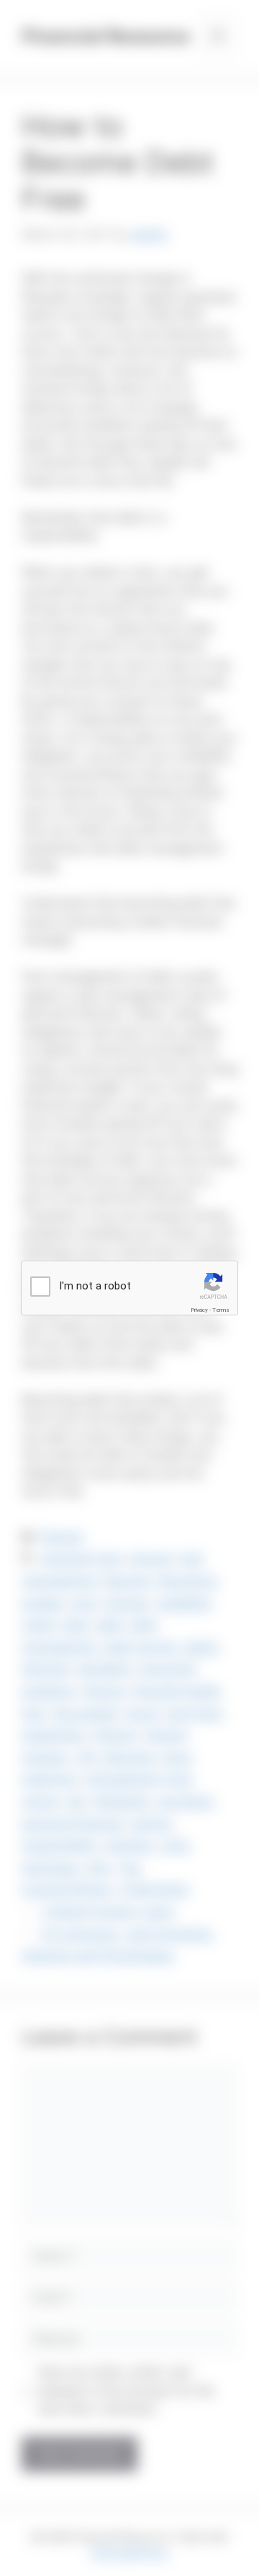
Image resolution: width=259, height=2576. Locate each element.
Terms (221, 1310)
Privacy (199, 1310)
